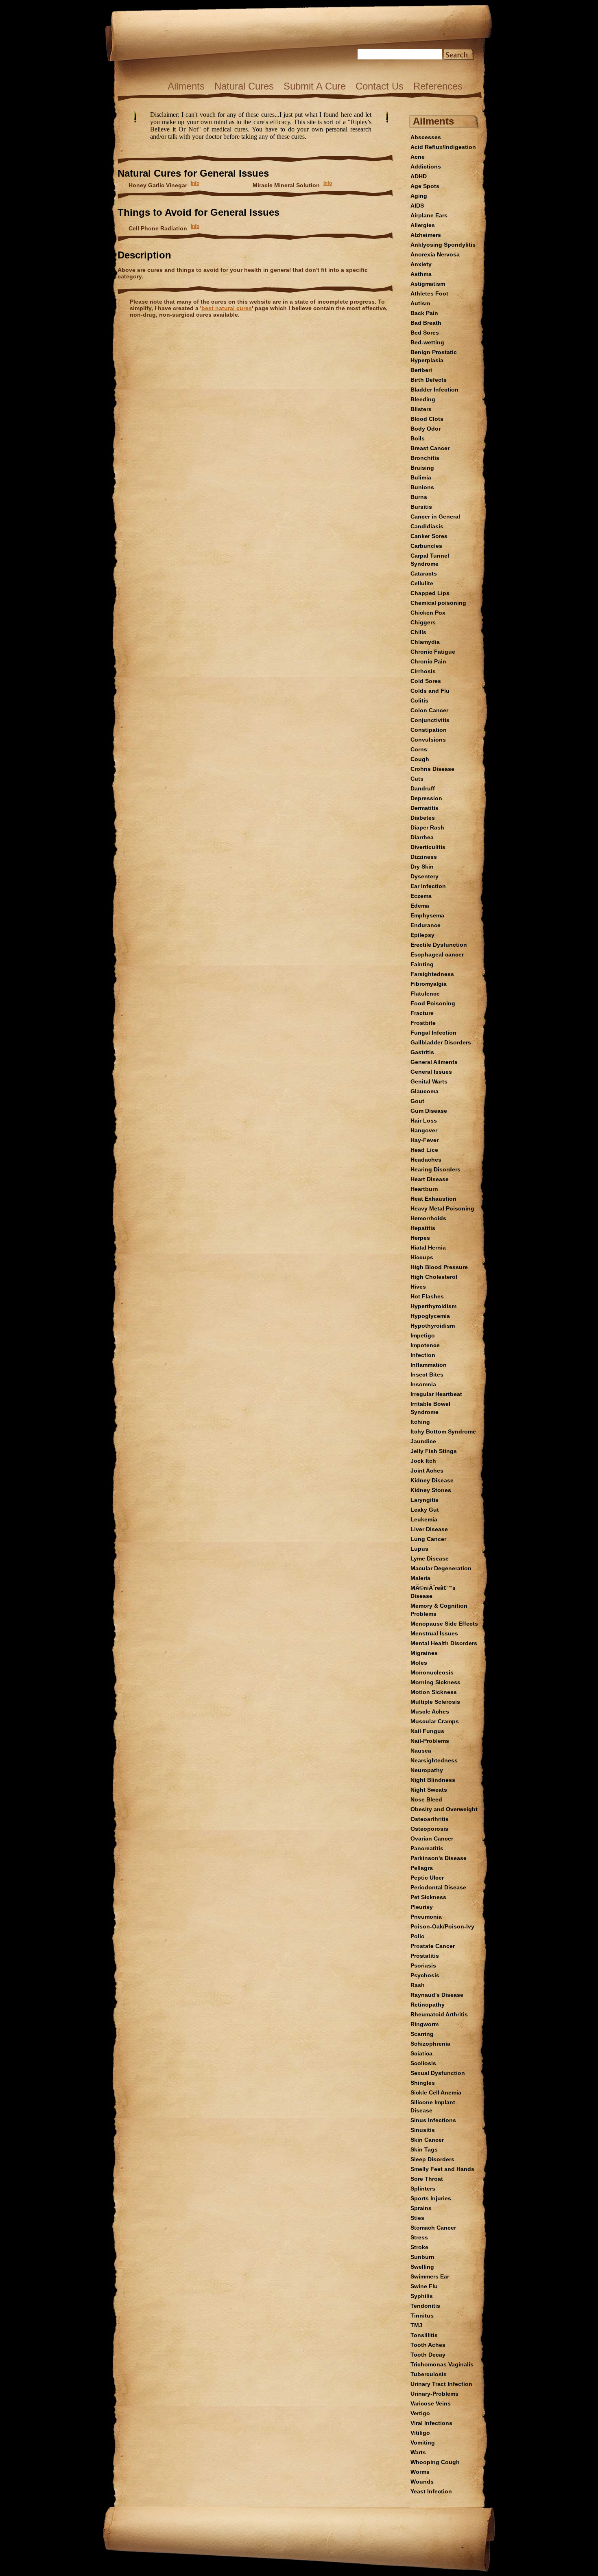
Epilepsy (422, 935)
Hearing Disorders (435, 1169)
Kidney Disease (432, 1480)
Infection (423, 1355)
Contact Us (380, 86)
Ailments (186, 86)
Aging (419, 196)
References (438, 86)
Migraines (424, 1653)
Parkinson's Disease (439, 1858)
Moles (419, 1663)
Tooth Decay (428, 2355)
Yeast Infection (431, 2491)
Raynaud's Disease (437, 1995)
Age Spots (425, 186)
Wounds (422, 2482)
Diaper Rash (427, 827)
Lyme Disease (430, 1558)
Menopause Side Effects (444, 1624)
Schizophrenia (430, 2044)
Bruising (422, 468)
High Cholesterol (434, 1277)
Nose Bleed (426, 1799)
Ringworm (424, 2024)
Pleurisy (422, 1907)
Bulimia (421, 477)
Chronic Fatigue (433, 652)
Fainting (422, 964)
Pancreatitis (427, 1848)
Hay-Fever (424, 1140)
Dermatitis (424, 808)
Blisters (421, 409)
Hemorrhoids (428, 1218)
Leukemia (424, 1519)
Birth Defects (429, 380)
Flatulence (425, 994)
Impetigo (423, 1335)
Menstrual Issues (434, 1633)
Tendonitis (425, 2306)
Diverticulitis (428, 847)
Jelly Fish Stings (434, 1451)
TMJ (416, 2325)
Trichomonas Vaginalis (442, 2364)
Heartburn (424, 1189)
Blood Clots (427, 419)
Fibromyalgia (429, 984)
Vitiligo (420, 2433)
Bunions (422, 487)
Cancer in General (435, 517)
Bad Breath (426, 323)
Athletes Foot (429, 293)
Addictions (426, 166)
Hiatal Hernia (428, 1248)
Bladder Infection (434, 390)
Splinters (423, 2189)
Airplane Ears (429, 215)
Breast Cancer (430, 448)
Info (195, 183)
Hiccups (422, 1257)
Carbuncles (426, 546)
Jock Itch (423, 1461)
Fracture (422, 1013)
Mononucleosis (432, 1672)
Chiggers (423, 622)
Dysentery (424, 876)
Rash (418, 1985)
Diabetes (423, 818)
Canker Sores (429, 536)
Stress (419, 2237)
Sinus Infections (433, 2120)
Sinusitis (423, 2130)
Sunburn (422, 2257)
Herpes (420, 1238)
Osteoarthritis (430, 1819)
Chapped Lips (430, 593)
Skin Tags (424, 2149)
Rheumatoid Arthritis (439, 2014)
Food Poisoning (433, 1003)
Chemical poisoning (438, 603)
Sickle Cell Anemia (436, 2092)
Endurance (426, 925)
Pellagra (422, 1868)
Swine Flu (424, 2286)
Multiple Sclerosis (435, 1702)
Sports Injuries (431, 2198)
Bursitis (421, 507)
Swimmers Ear (430, 2276)
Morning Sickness (435, 1682)
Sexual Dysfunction (438, 2073)
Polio (418, 1936)
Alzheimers (426, 235)
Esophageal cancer (437, 954)
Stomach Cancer (433, 2228)
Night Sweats (429, 1790)
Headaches (426, 1160)
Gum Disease (429, 1111)
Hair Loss (424, 1121)
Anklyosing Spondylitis (443, 245)
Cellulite (422, 583)
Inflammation (429, 1365)
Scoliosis (423, 2063)
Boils (418, 438)
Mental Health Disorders (444, 1643)
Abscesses (426, 137)
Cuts (417, 779)
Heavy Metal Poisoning (442, 1208)
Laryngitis (424, 1500)
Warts (418, 2452)
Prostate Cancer (433, 1946)
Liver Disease (429, 1529)
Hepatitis (423, 1228)
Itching (420, 1422)
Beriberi (421, 370)
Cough (420, 759)
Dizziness (424, 857)
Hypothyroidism (433, 1326)
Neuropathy (427, 1770)
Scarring (422, 2034)
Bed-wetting (427, 342)
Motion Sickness (434, 1692)
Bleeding (423, 399)
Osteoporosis (429, 1829)
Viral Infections (431, 2423)
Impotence (425, 1345)
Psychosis (425, 1975)
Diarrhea (422, 837)
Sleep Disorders (432, 2159)
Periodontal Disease (438, 1887)
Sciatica (421, 2053)
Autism (420, 303)
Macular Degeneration (441, 1568)
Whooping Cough (435, 2462)
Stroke (419, 2247)
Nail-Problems (430, 1741)
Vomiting (423, 2442)
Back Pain (424, 313)
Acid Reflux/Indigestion (443, 147)
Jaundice (423, 1441)
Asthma (421, 274)
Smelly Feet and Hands (442, 2169)
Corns (419, 749)
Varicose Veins (431, 2403)
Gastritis (422, 1052)
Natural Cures (244, 86)
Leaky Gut (425, 1510)
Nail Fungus (427, 1731)
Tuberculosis (429, 2374)
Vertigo (420, 2413)
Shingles (423, 2083)
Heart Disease (430, 1179)
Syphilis (422, 2296)
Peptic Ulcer (427, 1878)
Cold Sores (426, 681)
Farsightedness (432, 974)
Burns (419, 497)
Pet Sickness (428, 1897)
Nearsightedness (434, 1760)
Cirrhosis (423, 671)
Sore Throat (427, 2179)
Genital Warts (429, 1081)
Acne (418, 157)
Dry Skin (422, 867)
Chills (418, 632)
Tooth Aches (428, 2345)
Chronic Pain (428, 661)
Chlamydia (425, 642)
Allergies (423, 225)
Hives (418, 1287)
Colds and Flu (430, 691)
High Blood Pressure (439, 1267)
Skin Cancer (427, 2140)
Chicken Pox (428, 613)
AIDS (417, 206)
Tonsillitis (424, 2335)
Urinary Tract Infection (441, 2384)
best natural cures (227, 308)
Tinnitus (422, 2316)
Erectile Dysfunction (439, 945)
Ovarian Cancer (432, 1838)
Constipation (429, 730)
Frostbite (423, 1023)
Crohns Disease (432, 769)
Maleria (420, 1578)
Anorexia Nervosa (435, 254)
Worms (420, 2472)
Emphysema (427, 915)
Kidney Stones (431, 1490)
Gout (417, 1101)
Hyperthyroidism (433, 1306)
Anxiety (421, 264)
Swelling (422, 2267)
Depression (426, 798)
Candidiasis (427, 526)
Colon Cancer (429, 710)
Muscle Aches (430, 1711)
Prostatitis (425, 1956)
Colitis (419, 700)
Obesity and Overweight (444, 1809)
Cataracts (424, 573)
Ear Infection (428, 886)
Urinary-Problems (434, 2394)
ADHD (419, 176)
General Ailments (434, 1062)
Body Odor (426, 429)
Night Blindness (433, 1780)
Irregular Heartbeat (436, 1394)
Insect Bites (427, 1374)
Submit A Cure (315, 86)
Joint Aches (427, 1471)
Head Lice (424, 1150)
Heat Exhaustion (433, 1199)
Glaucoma (424, 1091)
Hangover (424, 1130)
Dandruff (423, 788)
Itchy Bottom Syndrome (443, 1431)
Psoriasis (423, 1965)
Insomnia (423, 1384)
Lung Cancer (428, 1539)
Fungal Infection (433, 1033)
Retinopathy (428, 2005)
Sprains (421, 2208)
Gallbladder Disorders (441, 1042)
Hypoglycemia (430, 1316)
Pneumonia (426, 1917)
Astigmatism (428, 284)
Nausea (421, 1751)
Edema (420, 906)
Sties (417, 2218)
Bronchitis (425, 458)
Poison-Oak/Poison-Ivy (442, 1926)
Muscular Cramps (435, 1721)
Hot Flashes (427, 1296)
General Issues (431, 1072)
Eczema (421, 896)
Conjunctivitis (430, 720)
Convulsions (428, 740)
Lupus (419, 1549)
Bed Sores (425, 333)
